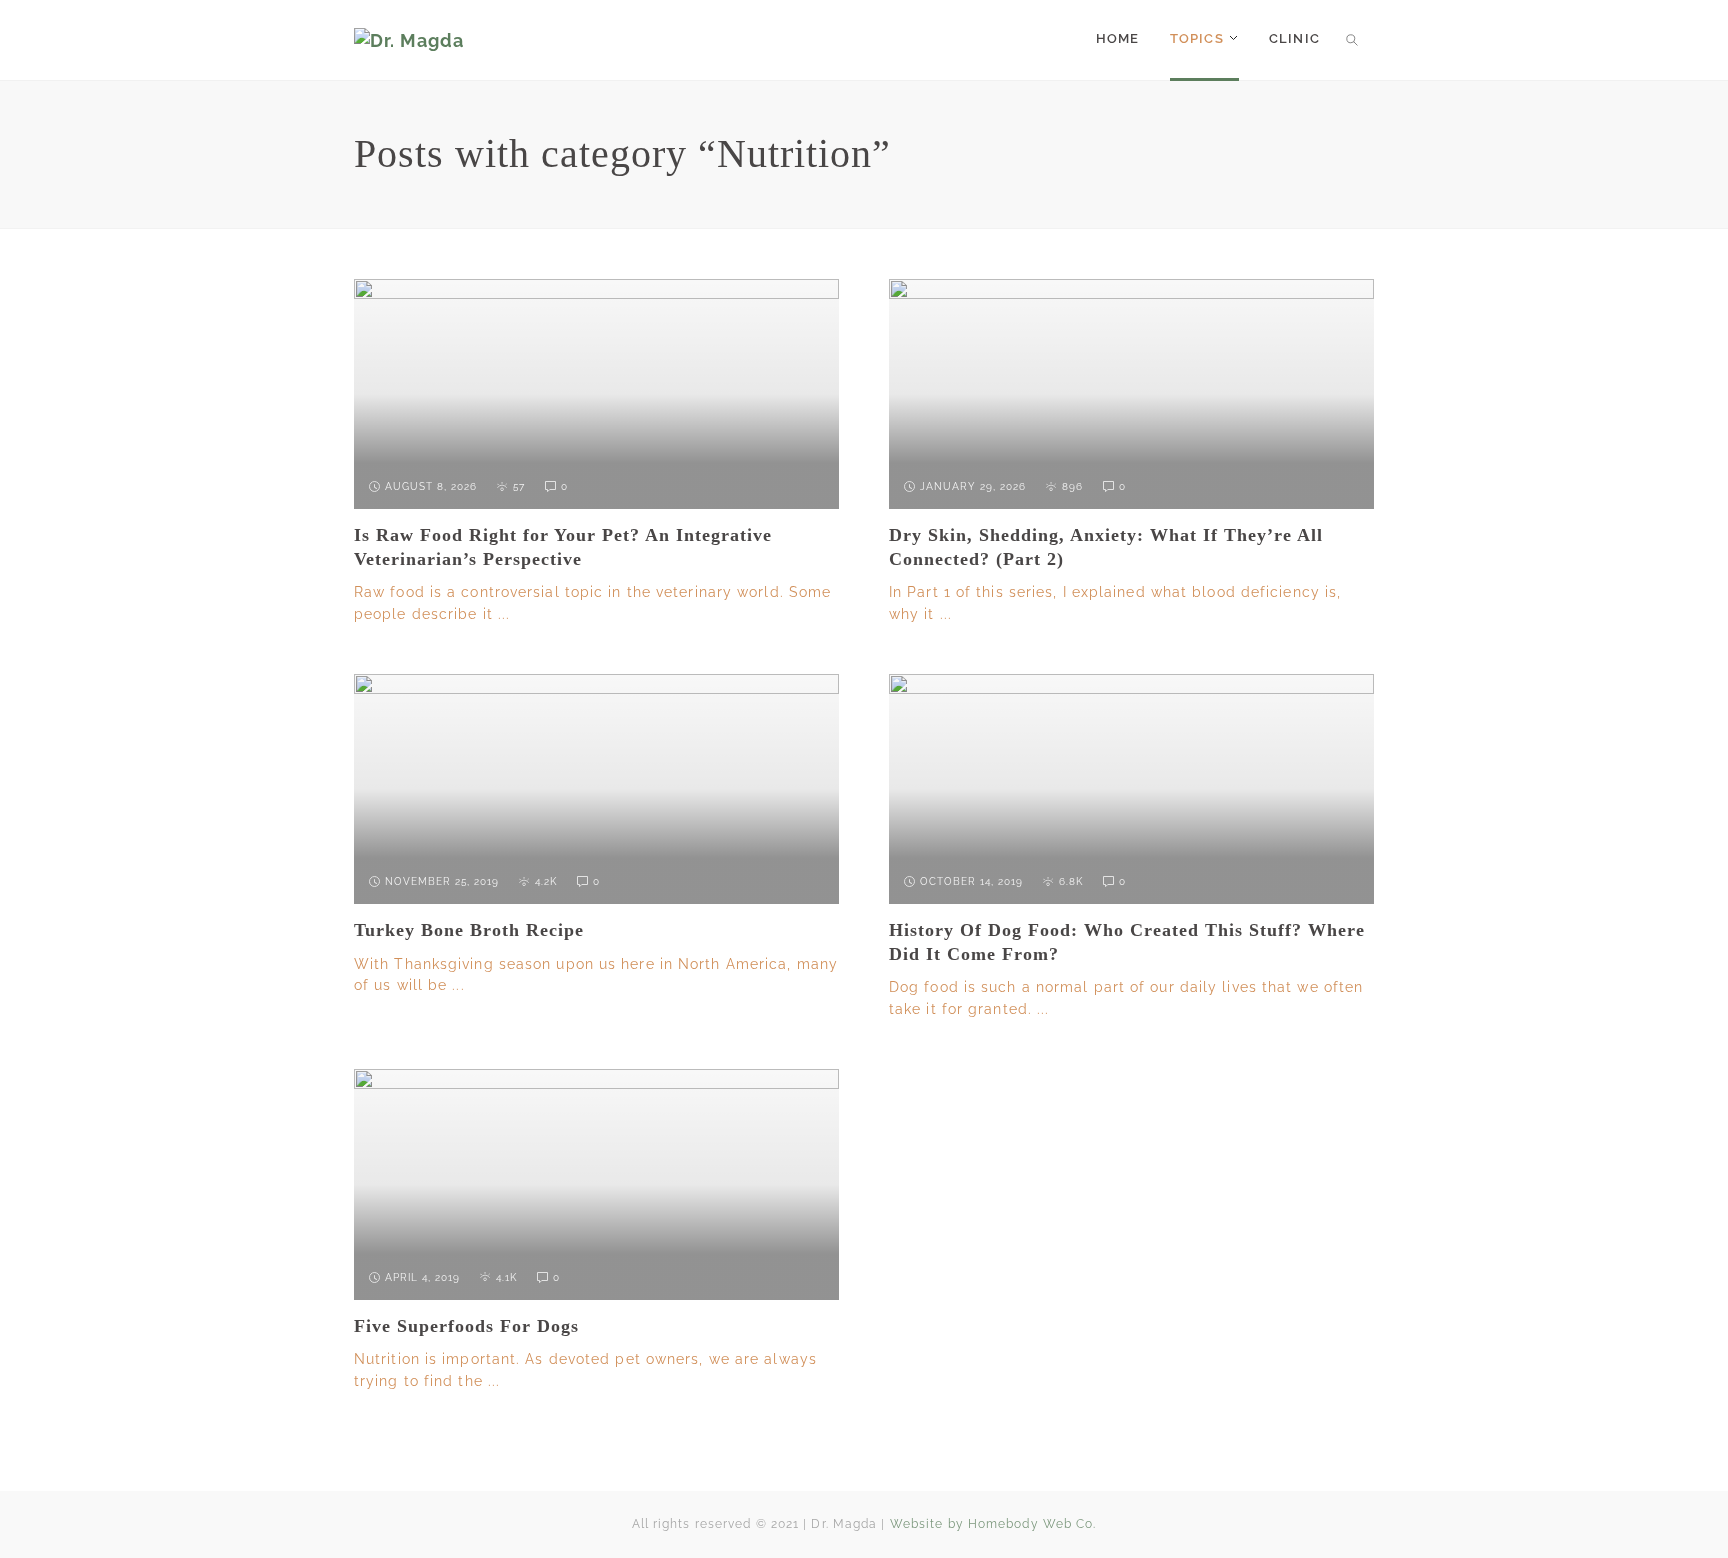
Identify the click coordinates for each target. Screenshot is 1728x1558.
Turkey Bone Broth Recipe (469, 930)
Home (1118, 38)
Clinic (1294, 38)
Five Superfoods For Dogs (466, 1326)
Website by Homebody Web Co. (993, 1524)
